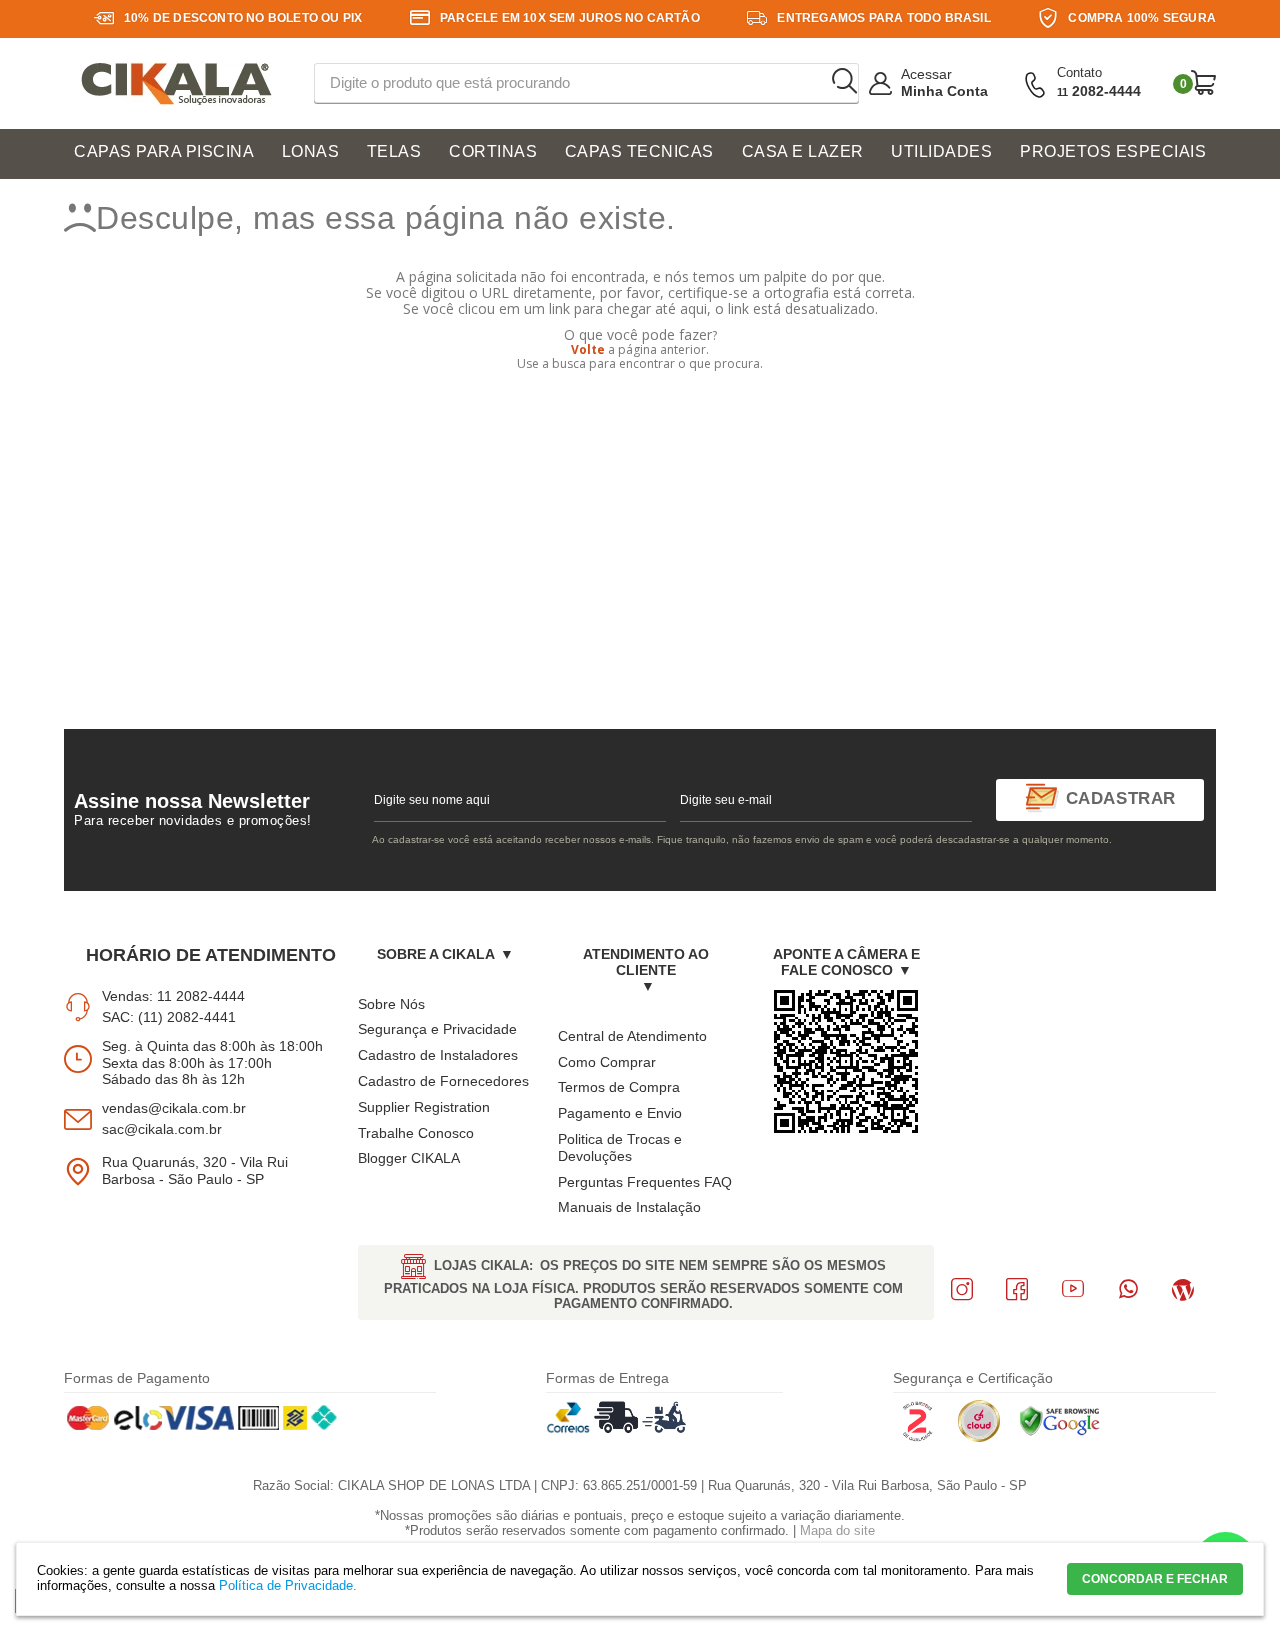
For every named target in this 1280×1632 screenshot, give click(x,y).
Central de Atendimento (632, 1036)
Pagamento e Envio (620, 1113)
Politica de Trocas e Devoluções (620, 1147)
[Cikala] (176, 84)
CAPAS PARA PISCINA (164, 151)
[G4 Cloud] (979, 1438)
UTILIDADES (941, 151)
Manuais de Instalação (629, 1207)
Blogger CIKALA (409, 1158)
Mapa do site (837, 1530)
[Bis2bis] (917, 1438)
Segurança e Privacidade (437, 1029)
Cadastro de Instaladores (438, 1055)
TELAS (394, 151)
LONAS (311, 151)
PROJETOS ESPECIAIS (1113, 151)
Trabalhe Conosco (416, 1133)
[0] (1203, 82)
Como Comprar (607, 1062)
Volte (588, 349)
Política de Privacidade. (288, 1585)
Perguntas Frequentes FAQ (645, 1182)
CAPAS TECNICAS (639, 151)
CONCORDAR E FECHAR (1155, 1579)
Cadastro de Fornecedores (443, 1081)
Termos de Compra (619, 1087)
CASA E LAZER (803, 151)
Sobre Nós (391, 1004)
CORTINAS (493, 151)
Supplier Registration (424, 1107)
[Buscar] (844, 82)
